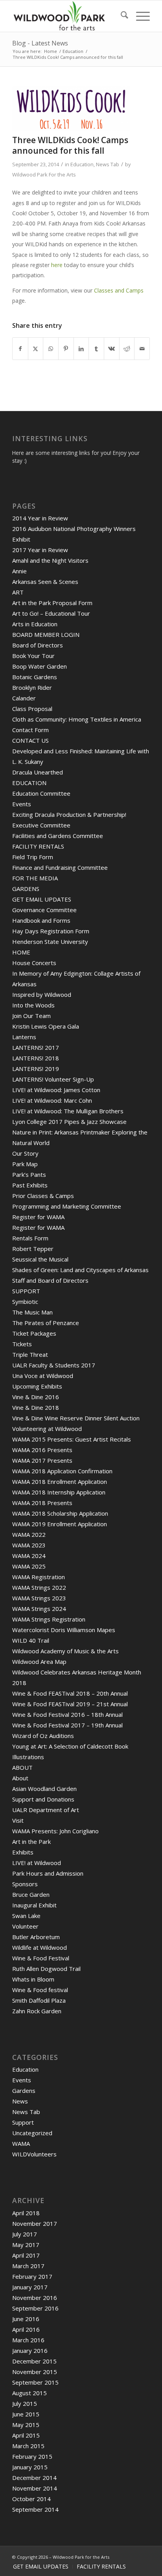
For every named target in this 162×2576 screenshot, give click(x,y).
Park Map (25, 1164)
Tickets (22, 1344)
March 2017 (28, 2266)
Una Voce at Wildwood (43, 1376)
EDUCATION (29, 783)
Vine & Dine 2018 (36, 1407)
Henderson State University (50, 942)
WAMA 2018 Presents (42, 1503)
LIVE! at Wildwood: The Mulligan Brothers (68, 1111)
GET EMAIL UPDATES (42, 899)
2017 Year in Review (40, 550)
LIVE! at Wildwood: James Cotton (56, 1090)
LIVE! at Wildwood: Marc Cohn (52, 1100)
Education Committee (41, 793)
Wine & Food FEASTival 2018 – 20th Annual (70, 1693)
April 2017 (26, 2255)
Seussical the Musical (40, 1259)
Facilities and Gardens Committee (58, 836)
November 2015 (35, 2372)
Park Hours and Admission (48, 1873)
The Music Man (32, 1312)
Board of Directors (38, 645)
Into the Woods (33, 1005)
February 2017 (32, 2276)
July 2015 (25, 2403)
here (57, 265)
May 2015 (26, 2425)
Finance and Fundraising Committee (60, 867)
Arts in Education (35, 624)
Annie (19, 571)
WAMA (21, 2143)
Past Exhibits (30, 1185)
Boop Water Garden (40, 666)
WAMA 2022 (29, 1534)
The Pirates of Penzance (46, 1323)
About (20, 1778)
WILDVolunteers (34, 2154)
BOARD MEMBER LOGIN (46, 634)
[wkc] (71, 109)
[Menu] (139, 16)
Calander (24, 698)
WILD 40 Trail (31, 1640)
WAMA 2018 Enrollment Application (60, 1482)
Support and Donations (43, 1799)
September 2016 (35, 2308)
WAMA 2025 (29, 1566)
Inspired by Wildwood (42, 994)
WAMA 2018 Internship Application (59, 1492)
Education (82, 164)
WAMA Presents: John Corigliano (55, 1831)
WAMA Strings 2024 (39, 1609)
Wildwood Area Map (39, 1662)
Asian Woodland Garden (44, 1789)
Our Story (25, 1153)
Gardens (24, 2091)
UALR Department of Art (46, 1810)
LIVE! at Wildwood (37, 1863)
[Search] (121, 16)
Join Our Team (31, 1016)
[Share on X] (36, 349)
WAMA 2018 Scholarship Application (60, 1513)
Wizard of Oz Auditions (43, 1736)
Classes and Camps (119, 290)
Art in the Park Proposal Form (52, 603)
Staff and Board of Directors (50, 1280)
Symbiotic (25, 1302)
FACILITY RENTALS (38, 846)
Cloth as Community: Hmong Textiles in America (77, 719)
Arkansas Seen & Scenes (45, 582)
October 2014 (31, 2499)
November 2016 (35, 2298)
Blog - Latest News (40, 43)
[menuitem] (121, 16)
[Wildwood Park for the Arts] (67, 16)
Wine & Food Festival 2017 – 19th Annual (67, 1725)
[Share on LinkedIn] (81, 349)
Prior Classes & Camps (43, 1196)
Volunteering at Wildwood (47, 1429)
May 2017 (26, 2245)
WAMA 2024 (29, 1556)
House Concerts (34, 963)
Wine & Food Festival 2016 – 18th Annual (67, 1714)
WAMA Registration (39, 1577)
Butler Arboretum (36, 1937)
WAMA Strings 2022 (39, 1587)
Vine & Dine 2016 (36, 1397)
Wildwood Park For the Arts (44, 175)
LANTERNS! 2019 (36, 1069)
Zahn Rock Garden (37, 2011)
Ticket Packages (34, 1333)
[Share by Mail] (142, 349)
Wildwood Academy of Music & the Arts (65, 1651)
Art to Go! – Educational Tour (51, 613)
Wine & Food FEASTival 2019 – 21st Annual (70, 1704)
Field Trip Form (33, 857)
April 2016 (26, 2329)
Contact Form (30, 730)
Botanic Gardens (35, 677)
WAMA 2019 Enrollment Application (60, 1524)
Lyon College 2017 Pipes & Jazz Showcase (69, 1122)
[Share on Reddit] (127, 349)
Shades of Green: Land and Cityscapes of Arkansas (80, 1270)
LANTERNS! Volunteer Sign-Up (53, 1079)
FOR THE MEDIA (35, 878)
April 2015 (26, 2435)
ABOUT (22, 1767)
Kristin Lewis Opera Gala (46, 1026)
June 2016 (26, 2319)
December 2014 (34, 2478)
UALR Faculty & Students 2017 (54, 1365)
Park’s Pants (29, 1174)
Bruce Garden (31, 1894)
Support (23, 2122)
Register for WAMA (38, 1217)
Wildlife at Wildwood (40, 1947)
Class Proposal (32, 709)
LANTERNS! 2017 (36, 1047)
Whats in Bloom (33, 1979)
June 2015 (26, 2414)
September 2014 (35, 2509)
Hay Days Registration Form (51, 931)
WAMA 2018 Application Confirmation (62, 1471)
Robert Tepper (33, 1249)
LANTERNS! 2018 (36, 1058)
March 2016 (28, 2340)
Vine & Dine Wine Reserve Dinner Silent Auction (76, 1418)
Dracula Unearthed (38, 772)
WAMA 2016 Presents (42, 1450)
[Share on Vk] (112, 349)
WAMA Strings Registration (49, 1619)
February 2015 (32, 2456)
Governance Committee (44, 910)
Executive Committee (41, 825)
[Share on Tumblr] (96, 349)
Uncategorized (32, 2133)
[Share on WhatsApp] (51, 349)
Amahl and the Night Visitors (50, 560)
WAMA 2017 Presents (42, 1460)
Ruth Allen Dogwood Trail (46, 1969)
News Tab (108, 164)
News (20, 2101)
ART (18, 592)
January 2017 (30, 2287)
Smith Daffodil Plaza (39, 2000)
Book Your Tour (33, 656)
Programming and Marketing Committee (67, 1206)
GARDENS (26, 889)
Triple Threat (30, 1354)
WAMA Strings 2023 (39, 1598)
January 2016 (30, 2351)
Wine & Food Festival (41, 1958)
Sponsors (25, 1884)
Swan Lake (26, 1916)
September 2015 (35, 2382)
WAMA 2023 (29, 1545)
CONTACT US (30, 740)
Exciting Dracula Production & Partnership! (69, 814)
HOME (21, 952)
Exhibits (23, 1852)
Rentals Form (30, 1238)
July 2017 (25, 2234)
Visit (18, 1820)
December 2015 (34, 2361)
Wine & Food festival (40, 1990)
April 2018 (26, 2213)
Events (22, 804)
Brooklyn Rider (32, 687)
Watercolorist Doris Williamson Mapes (64, 1630)
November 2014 (35, 2488)
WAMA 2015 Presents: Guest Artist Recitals (72, 1439)
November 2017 (35, 2223)
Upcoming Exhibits (37, 1386)
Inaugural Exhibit (34, 1905)
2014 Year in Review (40, 518)
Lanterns (24, 1037)
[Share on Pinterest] (66, 349)
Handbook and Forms (41, 920)
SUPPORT (26, 1291)
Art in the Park (31, 1842)
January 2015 (30, 2467)
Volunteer (25, 1926)
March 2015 (28, 2446)
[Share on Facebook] (20, 349)
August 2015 (29, 2393)
